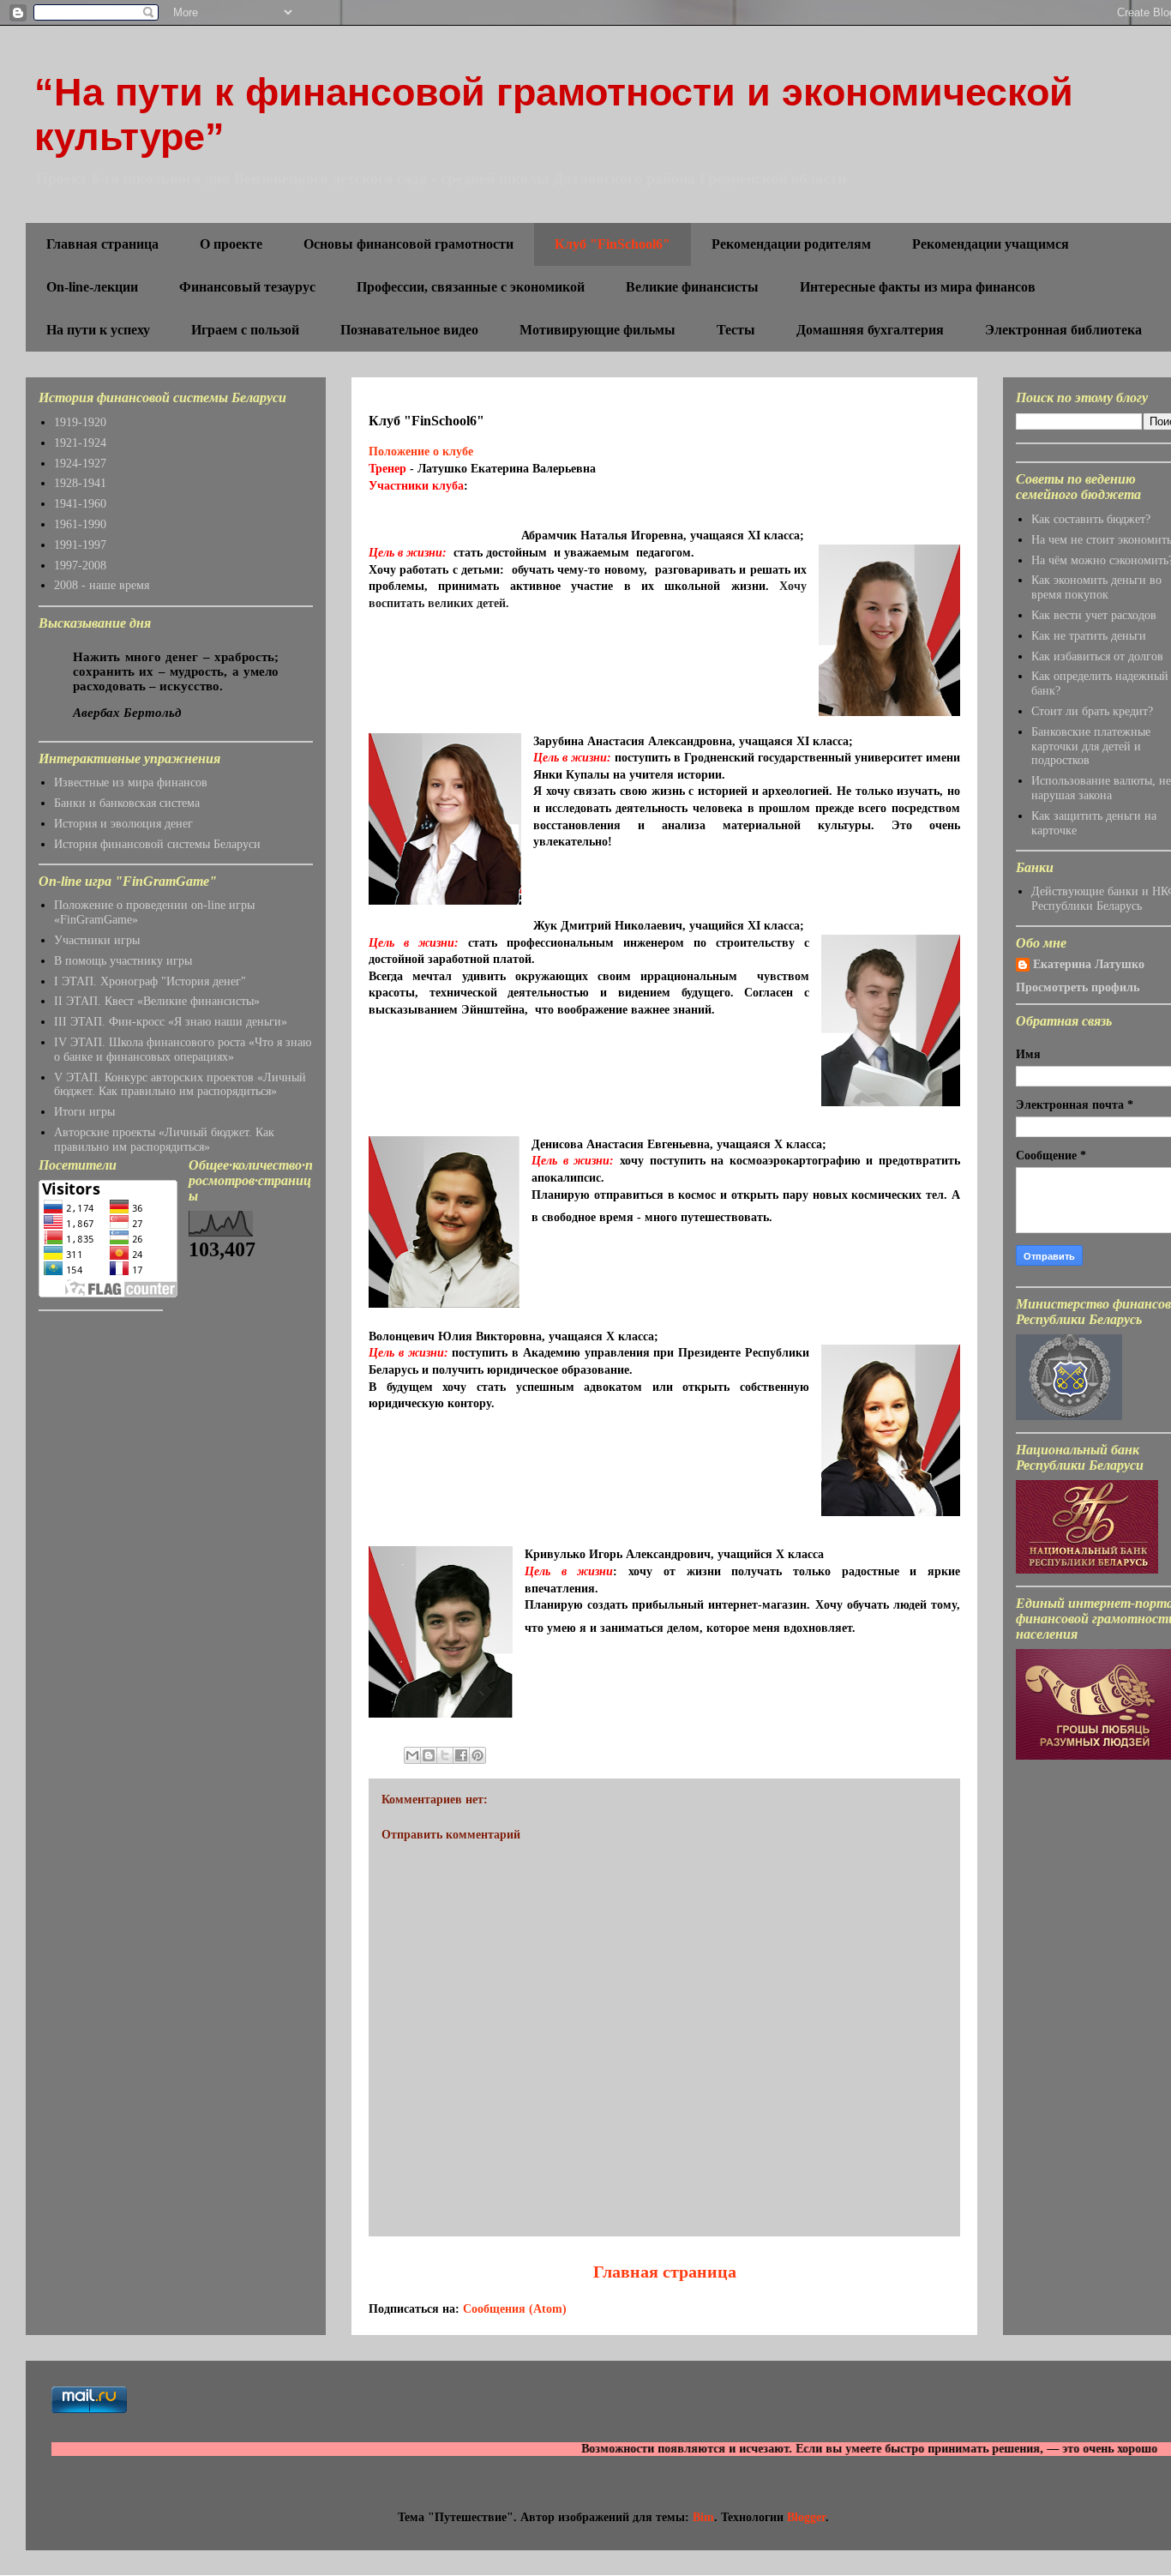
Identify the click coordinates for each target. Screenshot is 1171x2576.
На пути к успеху (98, 330)
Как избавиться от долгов (1097, 656)
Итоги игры (84, 1112)
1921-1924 (80, 443)
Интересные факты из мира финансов (918, 287)
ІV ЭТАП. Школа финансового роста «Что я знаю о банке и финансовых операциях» (183, 1050)
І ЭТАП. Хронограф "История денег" (150, 981)
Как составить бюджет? (1091, 519)
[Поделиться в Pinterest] (477, 1755)
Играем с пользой (245, 330)
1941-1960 (80, 504)
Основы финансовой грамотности (408, 244)
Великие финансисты (692, 287)
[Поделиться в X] (445, 1755)
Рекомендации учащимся (991, 244)
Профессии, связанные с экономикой (471, 287)
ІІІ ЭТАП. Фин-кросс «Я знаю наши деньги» (171, 1022)
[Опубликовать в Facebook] (461, 1755)
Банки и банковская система (127, 803)
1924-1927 (80, 463)
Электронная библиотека (1063, 330)
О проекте (231, 244)
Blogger (806, 2517)
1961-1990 (80, 524)
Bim (703, 2517)
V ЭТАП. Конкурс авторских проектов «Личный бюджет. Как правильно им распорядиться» (180, 1085)
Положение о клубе (423, 451)
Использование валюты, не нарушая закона (1101, 788)
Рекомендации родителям (791, 244)
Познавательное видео (409, 330)
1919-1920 (80, 422)
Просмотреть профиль (1078, 987)
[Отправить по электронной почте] (412, 1755)
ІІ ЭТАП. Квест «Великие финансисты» (157, 1001)
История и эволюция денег (123, 824)
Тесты (736, 330)
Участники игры (97, 940)
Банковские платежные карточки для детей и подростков (1091, 746)
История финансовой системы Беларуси (157, 844)
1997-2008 (80, 566)
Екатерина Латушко (1089, 964)
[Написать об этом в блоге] (429, 1755)
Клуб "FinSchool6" (613, 244)
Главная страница (102, 244)
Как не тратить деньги (1089, 636)
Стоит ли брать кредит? (1092, 711)
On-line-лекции (92, 287)
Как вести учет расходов (1094, 615)
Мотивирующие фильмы (598, 330)
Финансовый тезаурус (247, 287)
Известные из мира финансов (131, 782)
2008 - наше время (102, 585)
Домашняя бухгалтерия (870, 330)
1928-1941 (80, 483)
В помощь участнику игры (123, 961)
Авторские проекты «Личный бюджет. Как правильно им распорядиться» (164, 1140)
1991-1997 (80, 545)
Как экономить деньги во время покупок (1096, 587)
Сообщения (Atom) (515, 2309)
